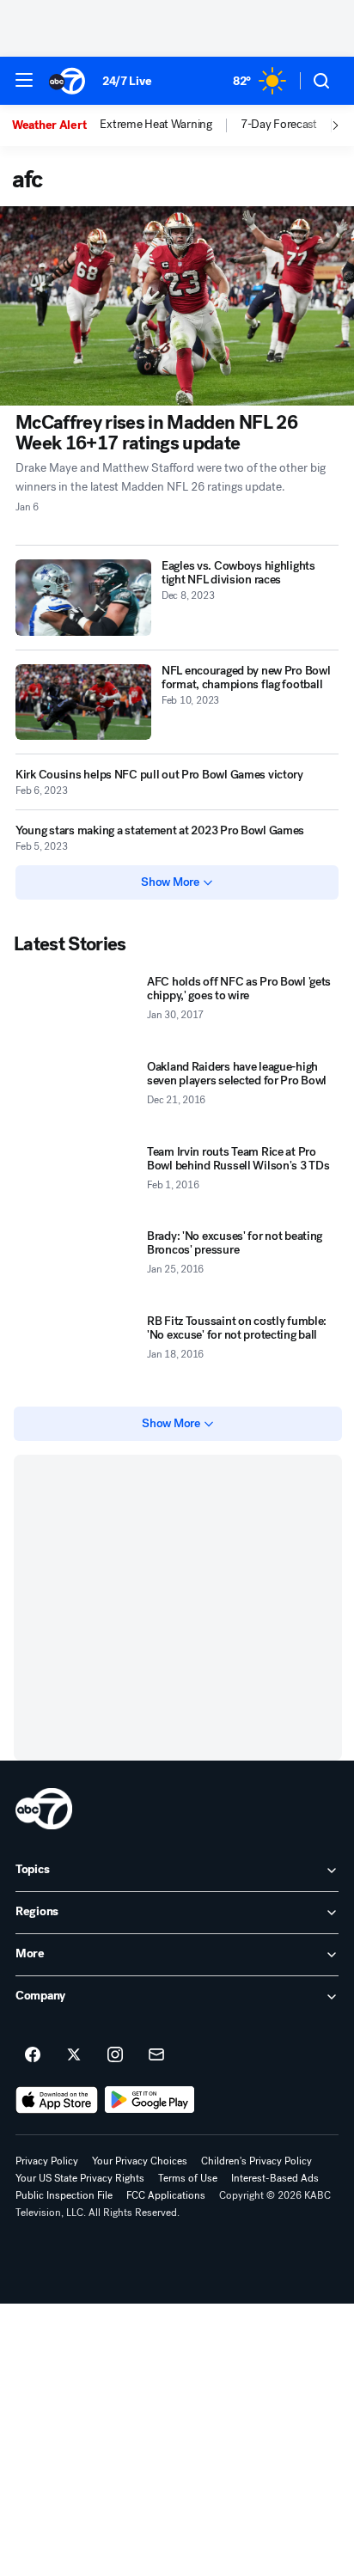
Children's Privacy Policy (256, 2161)
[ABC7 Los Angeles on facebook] (33, 2055)
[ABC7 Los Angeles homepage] (67, 81)
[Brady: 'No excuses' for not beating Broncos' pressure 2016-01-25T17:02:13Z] (77, 1265)
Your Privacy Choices (140, 2161)
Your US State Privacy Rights (80, 2178)
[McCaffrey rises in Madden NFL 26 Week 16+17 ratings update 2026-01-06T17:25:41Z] (177, 306)
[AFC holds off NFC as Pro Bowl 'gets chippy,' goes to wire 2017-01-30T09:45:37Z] (77, 1011)
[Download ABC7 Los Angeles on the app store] (57, 2100)
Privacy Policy (47, 2161)
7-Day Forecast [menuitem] (279, 125)
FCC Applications (166, 2195)
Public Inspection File (64, 2195)
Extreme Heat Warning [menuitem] (156, 125)
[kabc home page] (44, 1809)
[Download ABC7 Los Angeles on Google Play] (150, 2100)
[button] (24, 80)
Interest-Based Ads (275, 2178)
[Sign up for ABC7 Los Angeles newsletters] (156, 2055)
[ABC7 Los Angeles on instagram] (115, 2055)
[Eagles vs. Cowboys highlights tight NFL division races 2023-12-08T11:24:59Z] (83, 598)
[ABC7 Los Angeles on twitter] (74, 2055)
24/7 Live (127, 81)
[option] (56, 125)
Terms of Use (188, 2178)
